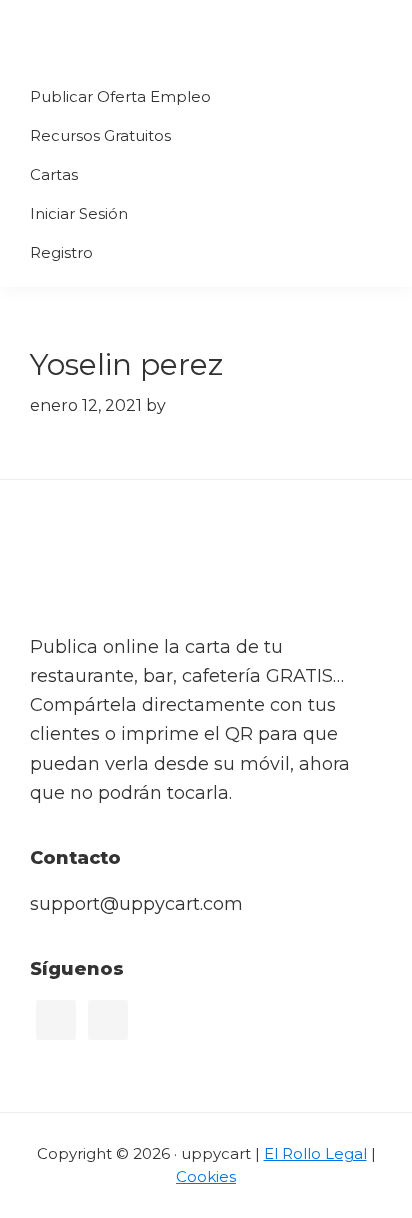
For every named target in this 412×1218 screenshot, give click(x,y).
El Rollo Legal (315, 1153)
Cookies (206, 1176)
